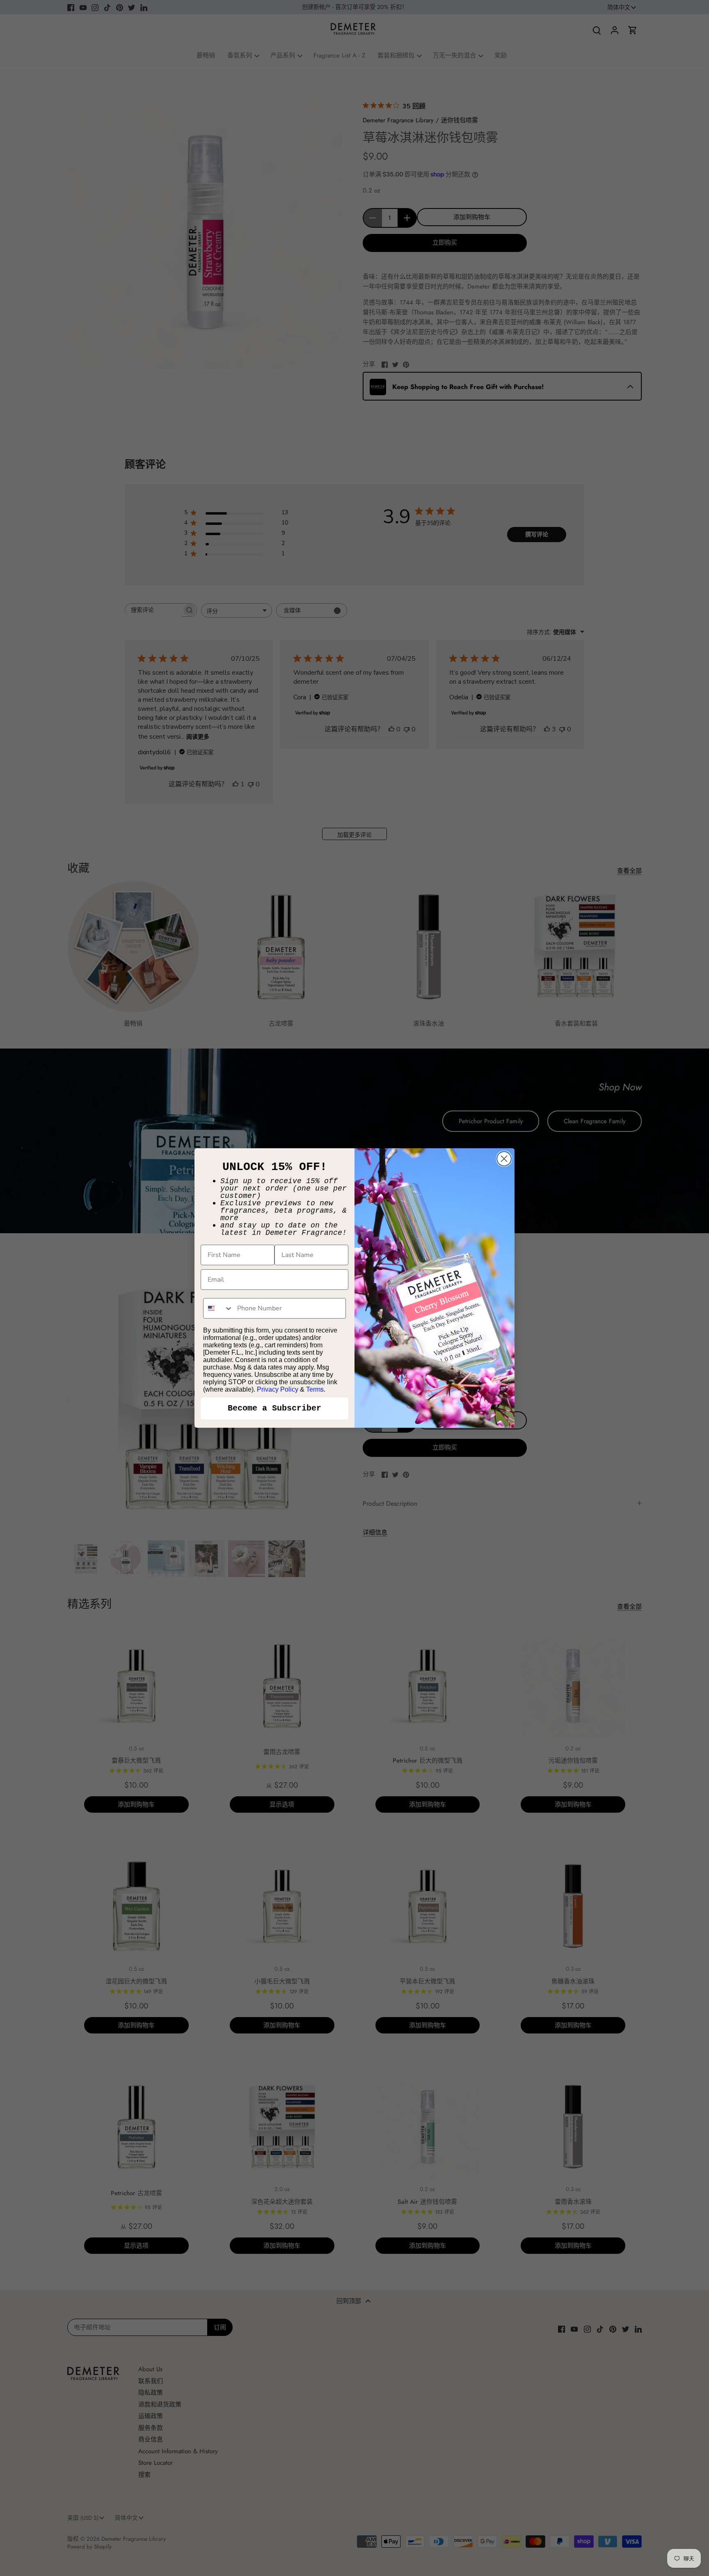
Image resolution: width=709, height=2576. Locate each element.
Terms (315, 1389)
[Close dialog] (504, 1159)
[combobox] (218, 1308)
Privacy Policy (278, 1389)
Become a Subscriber (274, 1408)
